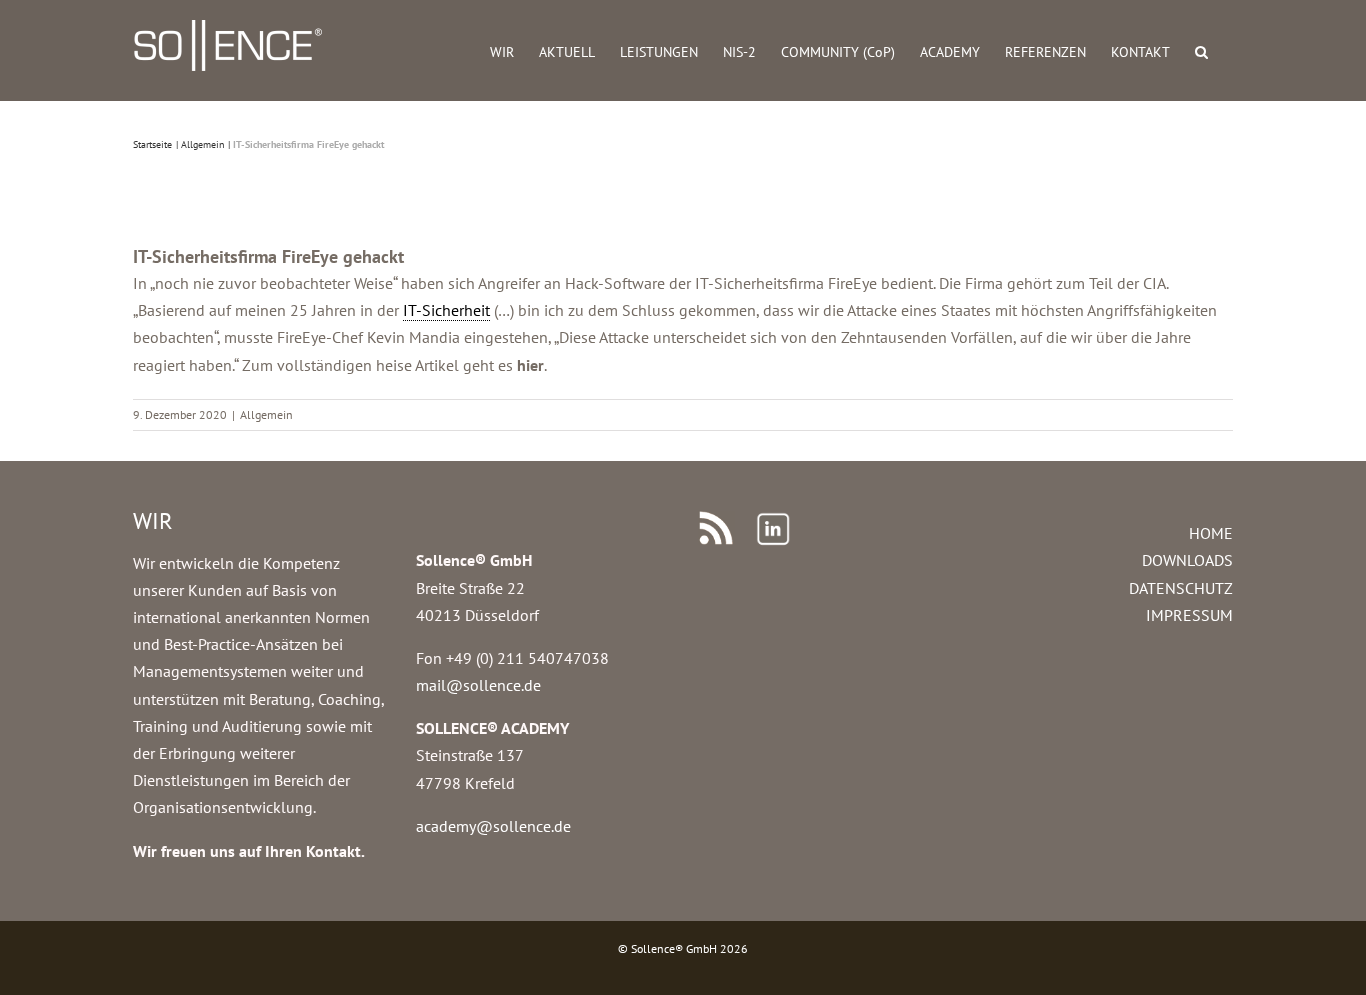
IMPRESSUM (1189, 615)
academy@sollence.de (493, 826)
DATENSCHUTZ (1181, 588)
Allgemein (266, 414)
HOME (1211, 533)
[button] (1201, 50)
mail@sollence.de (478, 685)
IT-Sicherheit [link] (446, 310)
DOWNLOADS (1187, 560)
